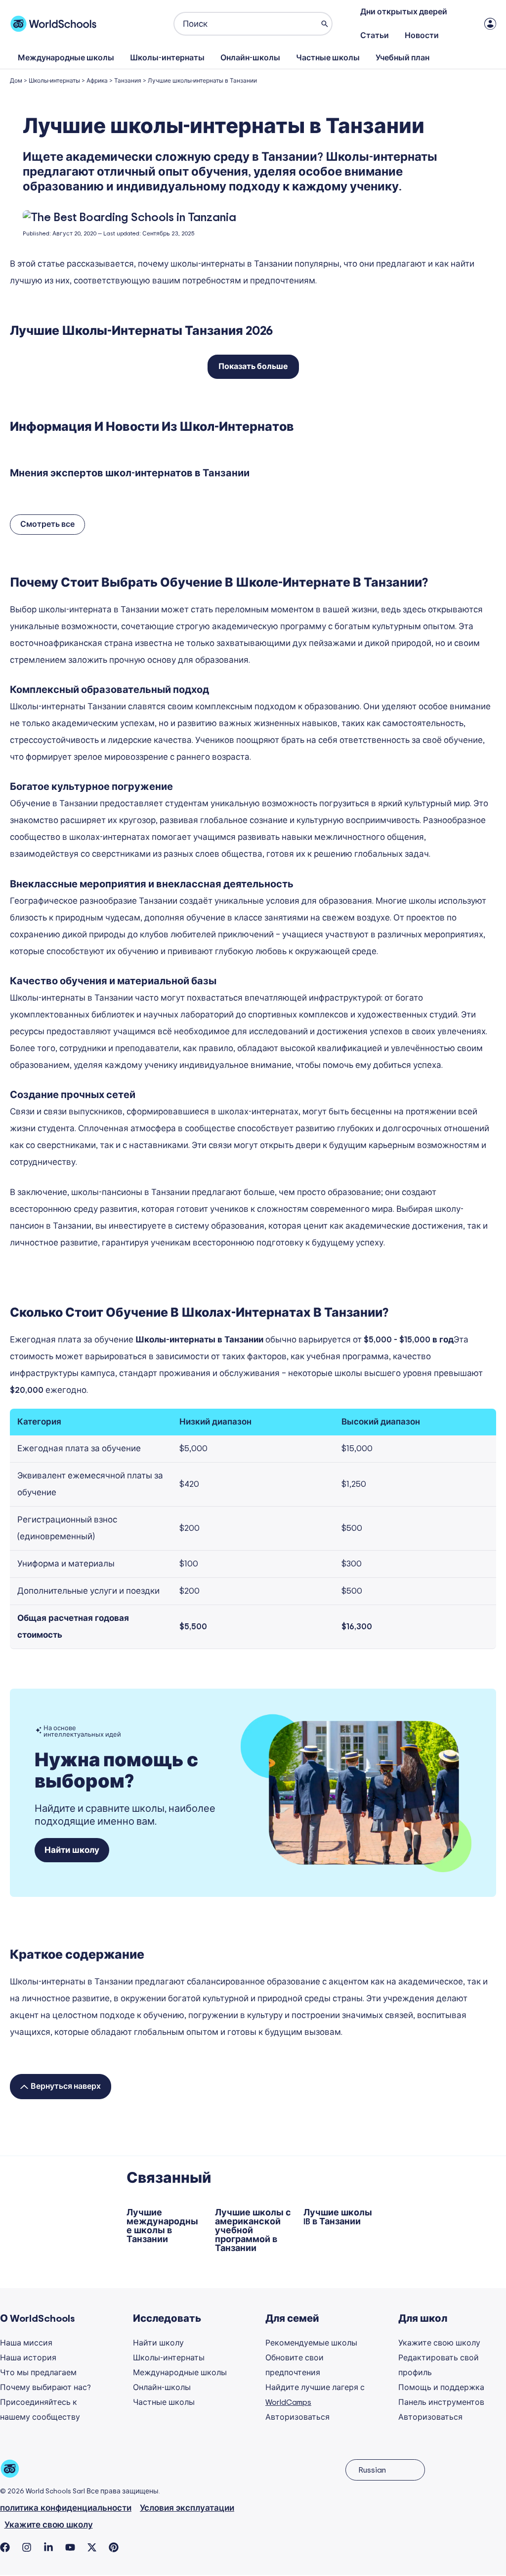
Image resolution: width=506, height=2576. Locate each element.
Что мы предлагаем (38, 2373)
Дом (16, 81)
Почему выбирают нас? (45, 2388)
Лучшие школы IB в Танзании (338, 2217)
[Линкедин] (48, 2547)
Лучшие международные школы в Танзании (162, 2226)
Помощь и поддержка (441, 2388)
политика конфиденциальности (66, 2508)
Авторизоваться (297, 2417)
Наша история (28, 2358)
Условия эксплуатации (187, 2508)
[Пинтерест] (114, 2547)
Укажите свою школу (439, 2343)
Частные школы (328, 58)
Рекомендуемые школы (311, 2343)
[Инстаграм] (27, 2547)
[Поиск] (325, 24)
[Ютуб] (70, 2547)
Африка (97, 81)
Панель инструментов (441, 2402)
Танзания (128, 81)
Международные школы (66, 58)
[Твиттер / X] (92, 2547)
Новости (422, 36)
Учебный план (402, 58)
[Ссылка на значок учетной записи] (490, 24)
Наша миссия (26, 2343)
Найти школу (158, 2343)
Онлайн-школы (250, 58)
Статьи (375, 36)
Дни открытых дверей (404, 12)
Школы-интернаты (167, 58)
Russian (372, 2470)
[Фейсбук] (5, 2547)
